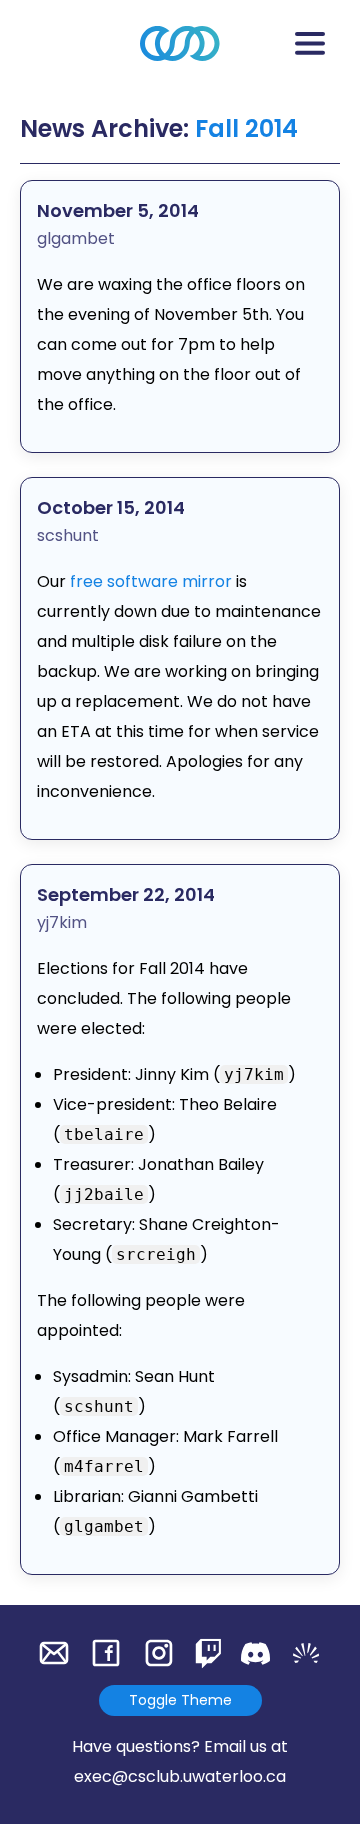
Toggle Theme (180, 1700)
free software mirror (151, 581)
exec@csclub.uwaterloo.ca (180, 1776)
